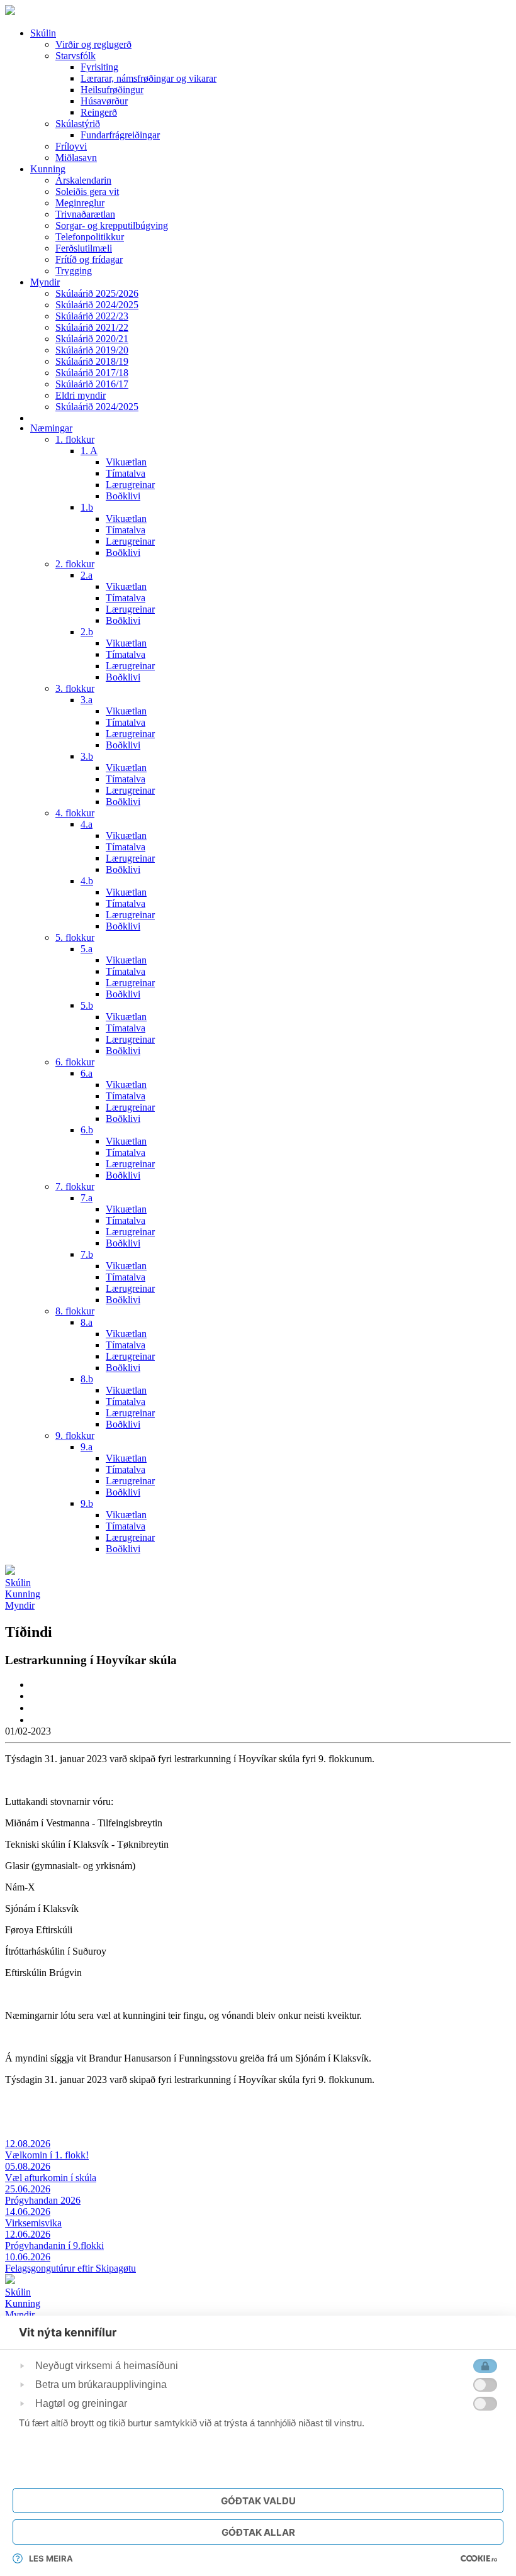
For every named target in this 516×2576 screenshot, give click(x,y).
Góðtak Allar (258, 2532)
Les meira (51, 2558)
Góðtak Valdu (258, 2501)
